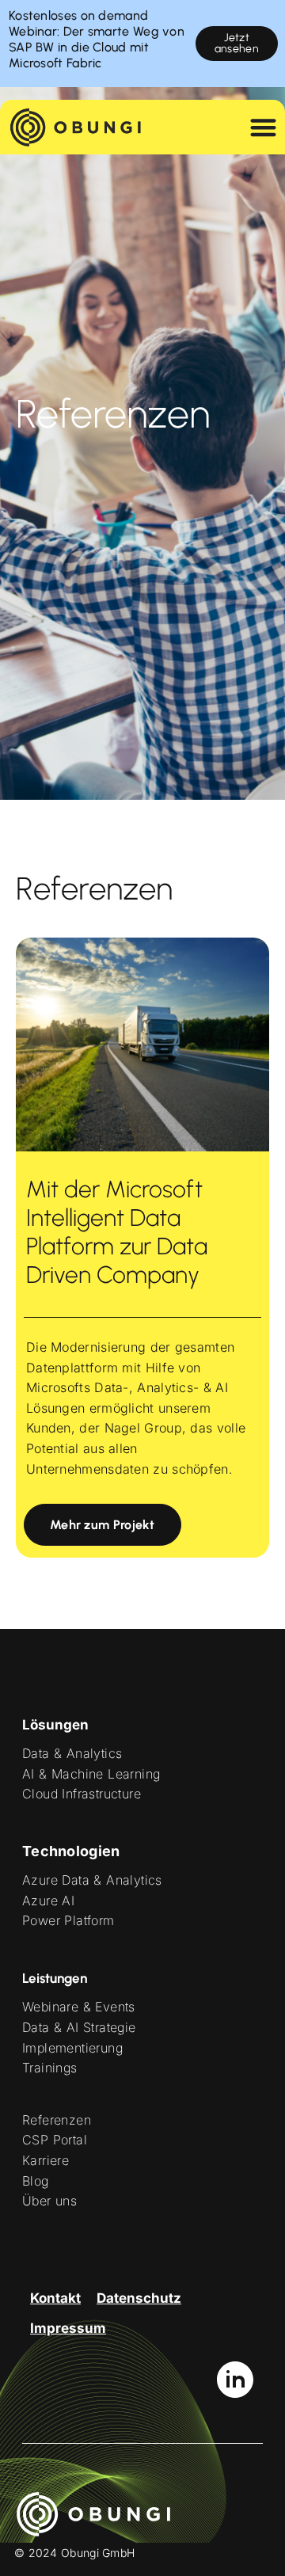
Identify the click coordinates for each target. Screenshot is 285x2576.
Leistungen (55, 1978)
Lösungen (55, 1725)
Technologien (71, 1851)
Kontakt (55, 2298)
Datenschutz (139, 2298)
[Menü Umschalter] (263, 127)
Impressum (68, 2328)
